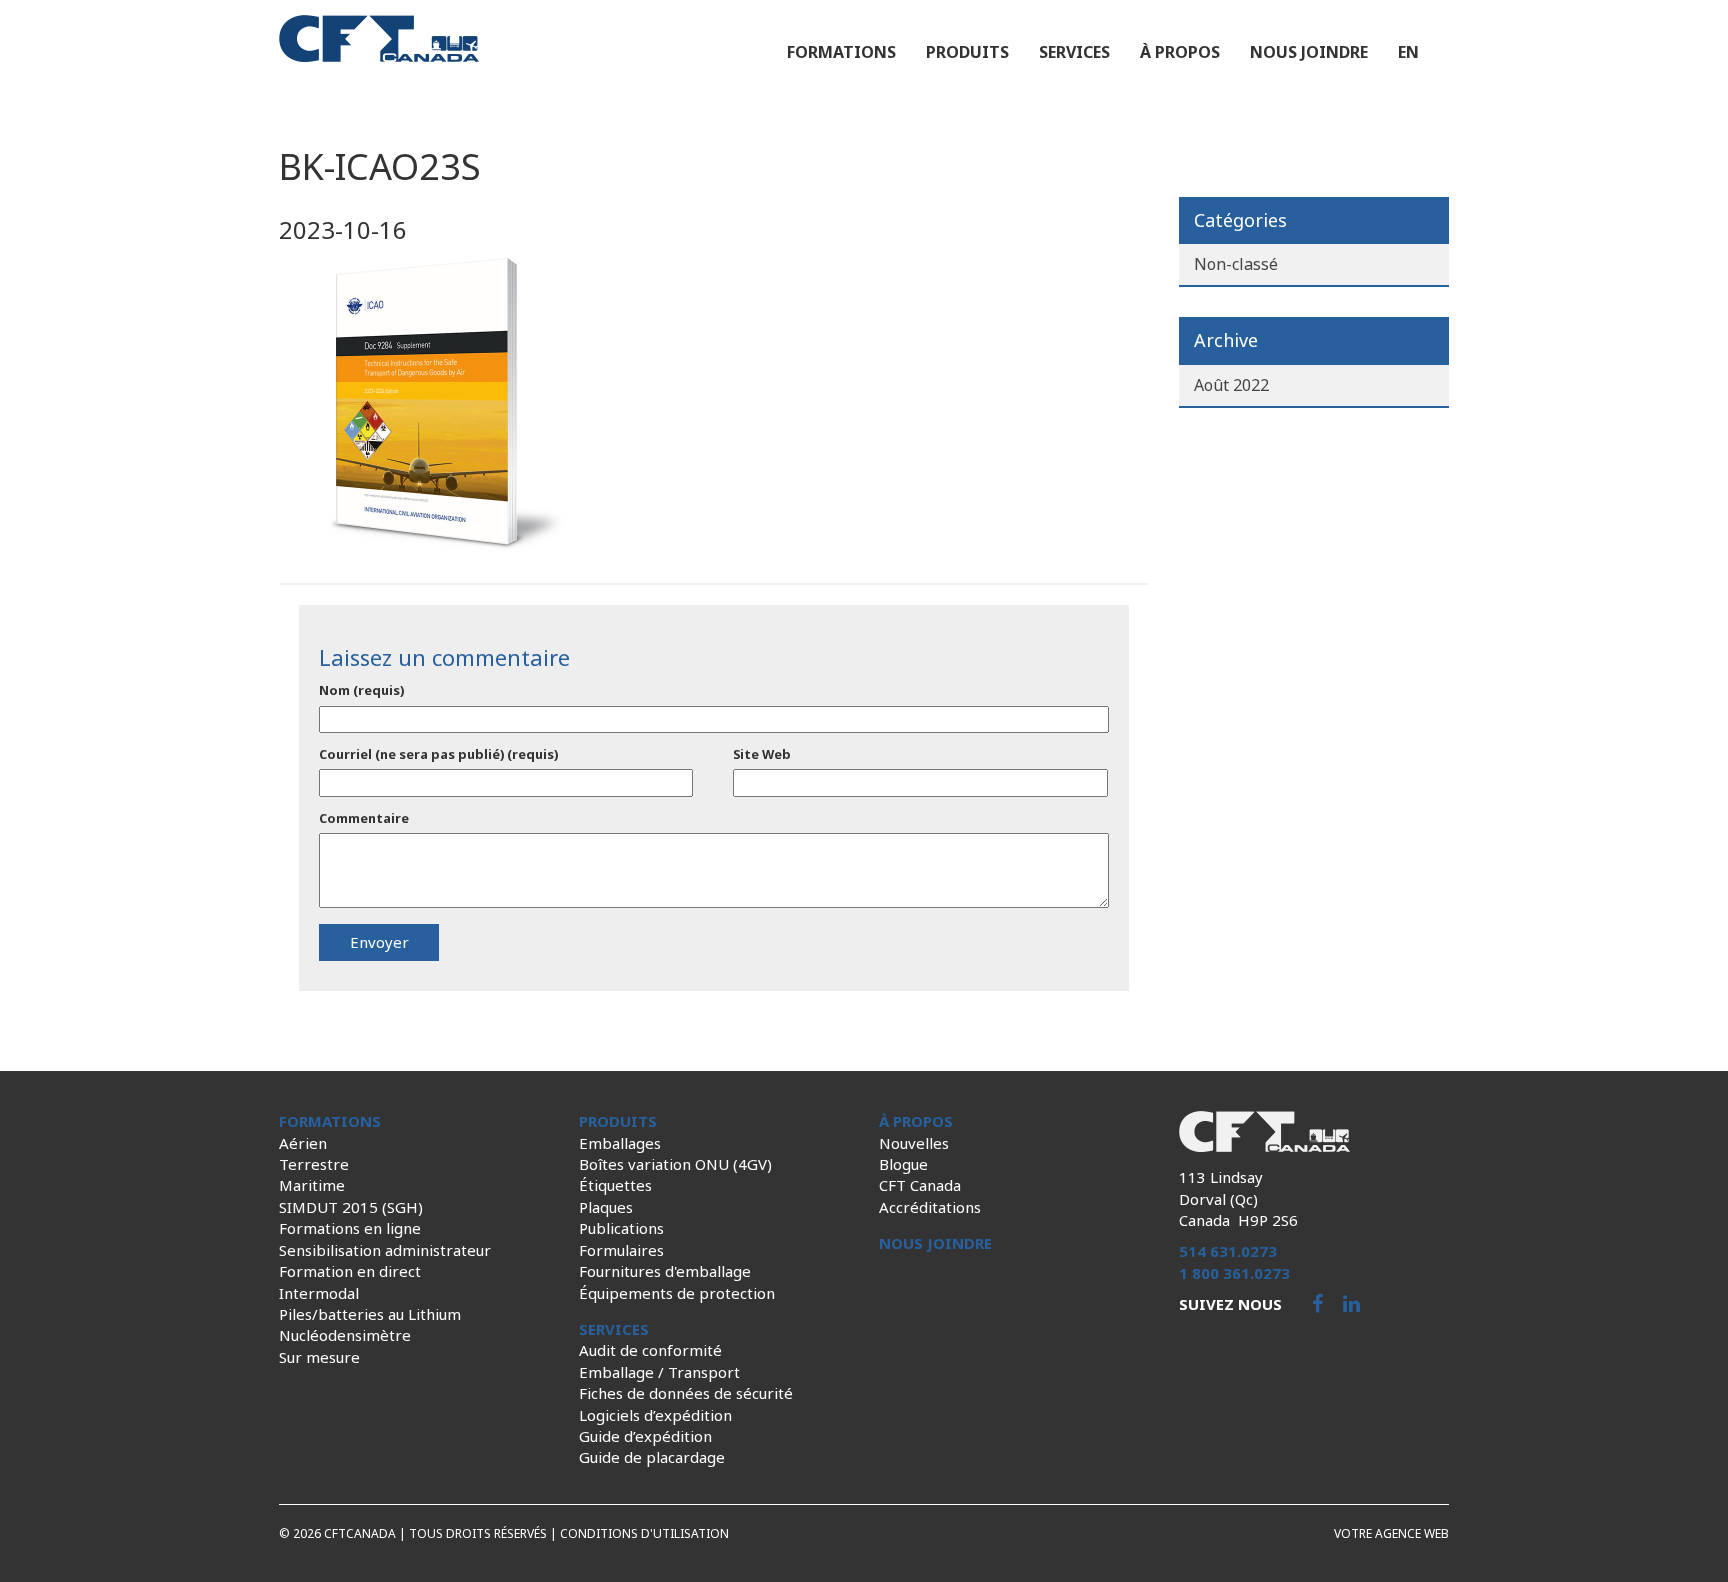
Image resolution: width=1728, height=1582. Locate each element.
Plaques (606, 1207)
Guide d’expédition (645, 1436)
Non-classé (1236, 264)
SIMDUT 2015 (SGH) (351, 1207)
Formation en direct (350, 1271)
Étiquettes (615, 1185)
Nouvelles (914, 1143)
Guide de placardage (652, 1457)
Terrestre (314, 1164)
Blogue (903, 1164)
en (1408, 52)
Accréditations (930, 1207)
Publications (621, 1228)
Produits (967, 52)
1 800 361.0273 (1234, 1273)
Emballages (620, 1143)
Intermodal (319, 1293)
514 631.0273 (1228, 1251)
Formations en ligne (350, 1228)
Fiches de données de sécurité (686, 1393)
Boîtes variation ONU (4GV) (675, 1164)
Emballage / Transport (659, 1372)
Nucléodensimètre (345, 1335)
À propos (1180, 52)
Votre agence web (1391, 1533)
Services (1074, 52)
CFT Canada (920, 1185)
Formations (841, 52)
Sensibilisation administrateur (385, 1250)
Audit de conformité (650, 1350)
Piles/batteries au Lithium (370, 1314)
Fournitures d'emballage (665, 1271)
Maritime (312, 1185)
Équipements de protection (677, 1293)
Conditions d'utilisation (644, 1533)
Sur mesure (319, 1357)
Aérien (303, 1143)
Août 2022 (1231, 385)
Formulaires (621, 1250)
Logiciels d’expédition (655, 1415)
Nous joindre (1309, 52)
